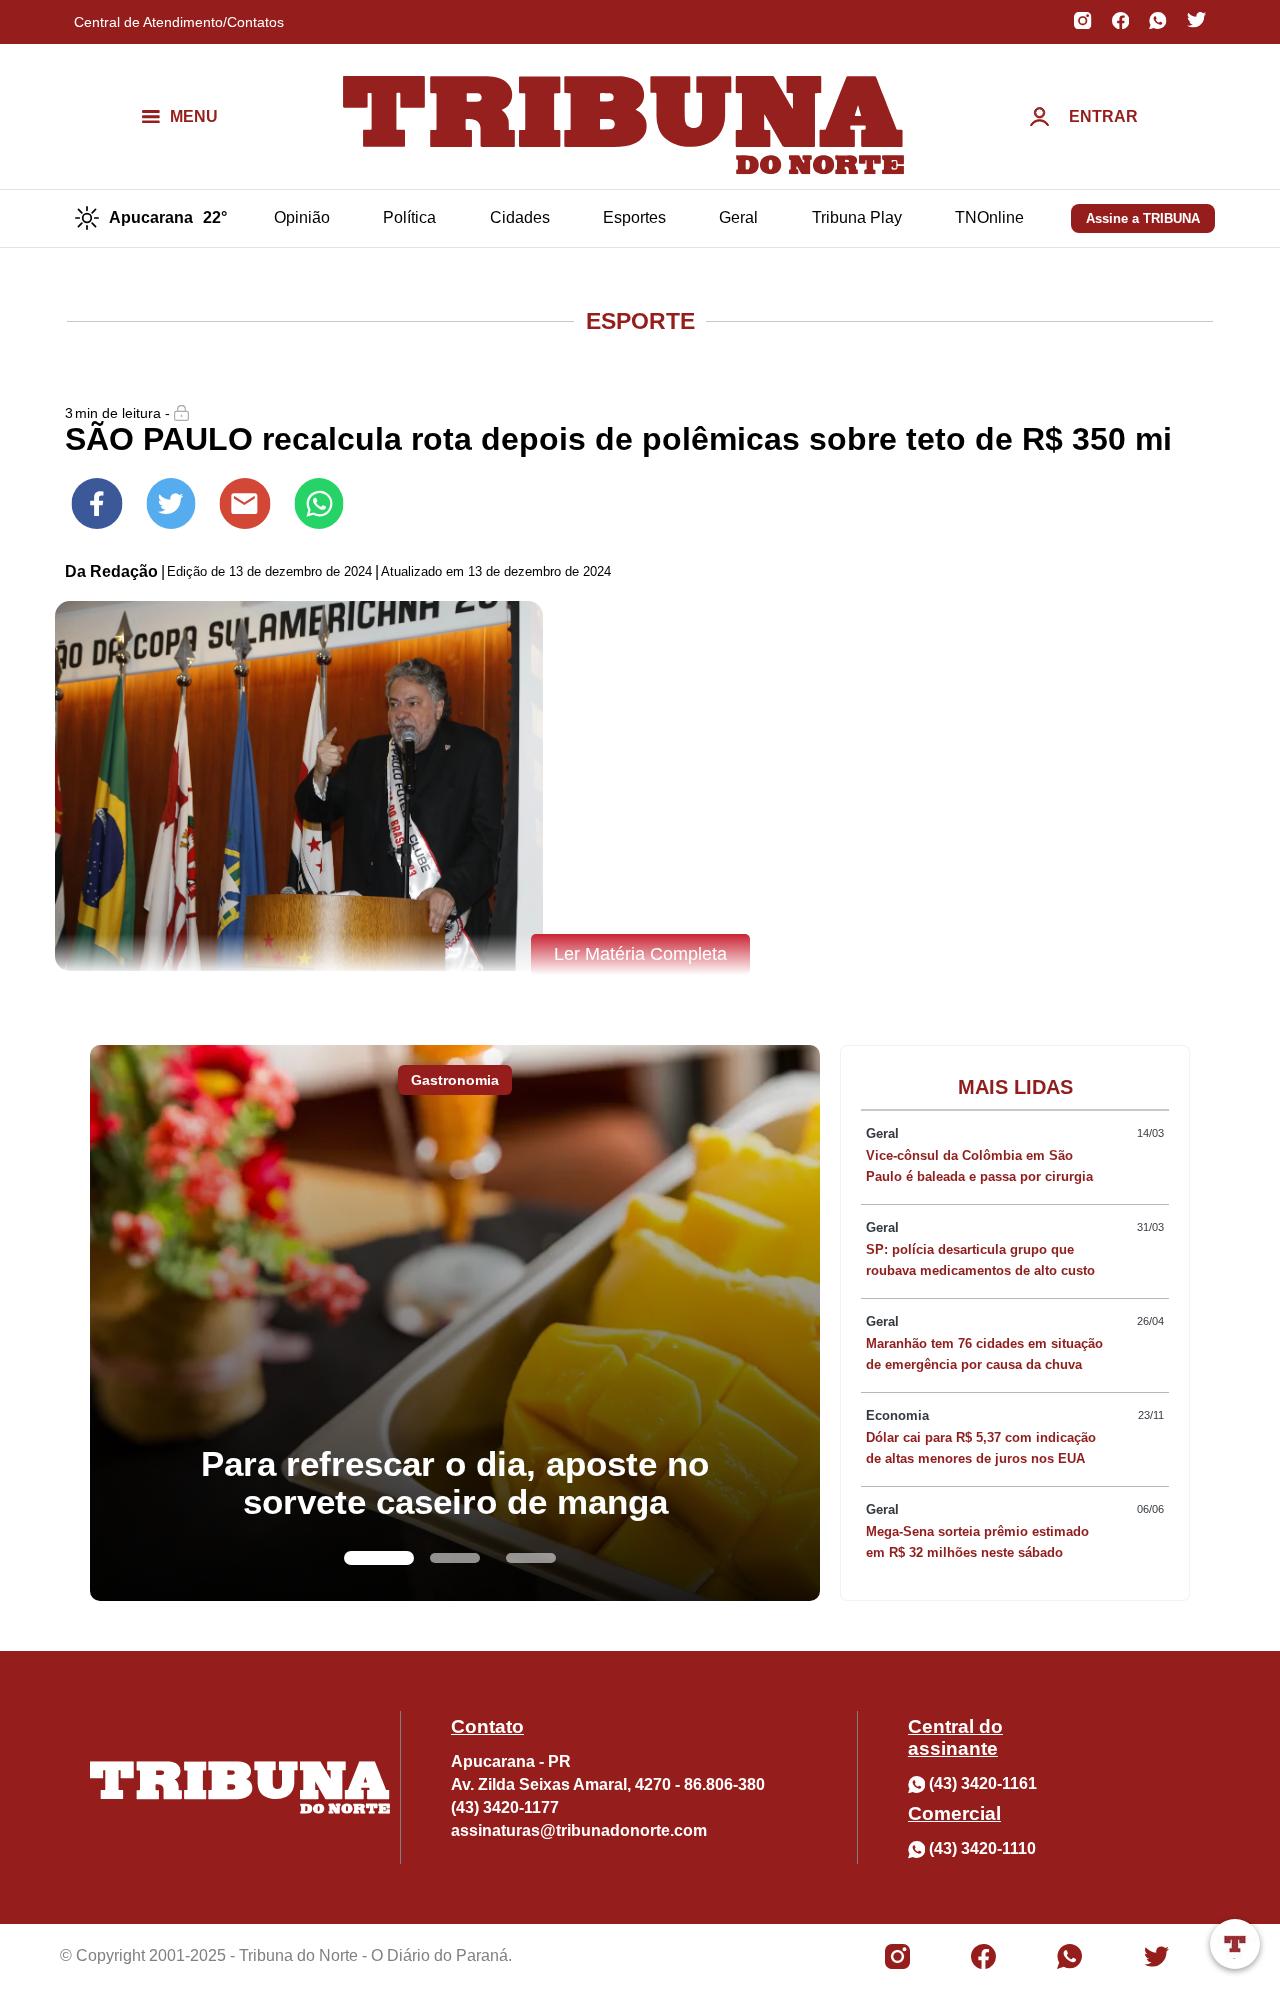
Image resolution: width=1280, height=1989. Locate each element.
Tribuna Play (857, 217)
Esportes (634, 217)
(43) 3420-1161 (983, 1783)
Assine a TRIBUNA (1143, 218)
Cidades (520, 217)
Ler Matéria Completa (640, 954)
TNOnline (989, 217)
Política (409, 217)
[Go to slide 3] (531, 1558)
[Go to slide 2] (455, 1558)
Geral (738, 217)
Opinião (302, 217)
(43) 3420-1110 (982, 1848)
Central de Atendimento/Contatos (179, 22)
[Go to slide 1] (379, 1558)
